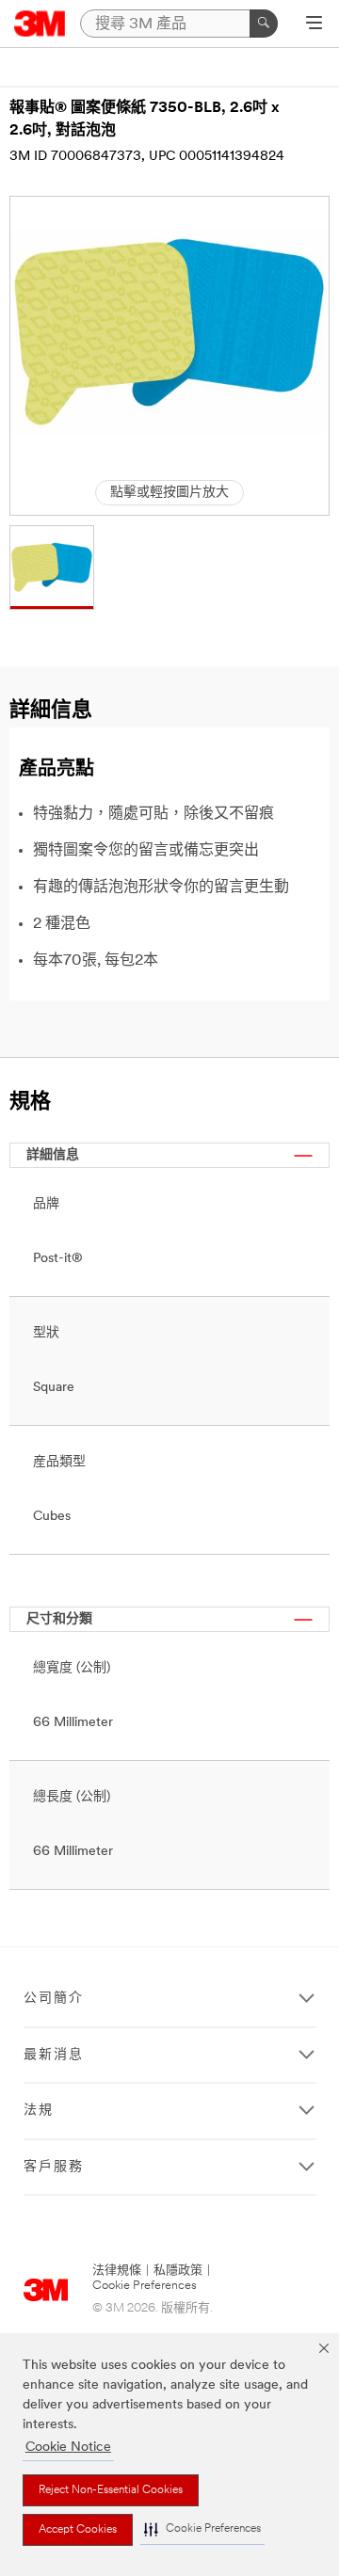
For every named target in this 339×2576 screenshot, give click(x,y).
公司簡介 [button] (54, 1999)
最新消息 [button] (54, 2055)
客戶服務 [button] (54, 2167)
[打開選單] (314, 24)
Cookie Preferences (145, 2286)
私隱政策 (178, 2271)
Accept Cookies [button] (78, 2530)
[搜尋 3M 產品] (264, 24)
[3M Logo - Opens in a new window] (40, 24)
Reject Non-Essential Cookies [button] (111, 2490)
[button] (202, 2529)
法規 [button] (39, 2111)
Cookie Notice (68, 2448)
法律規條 (117, 2271)
